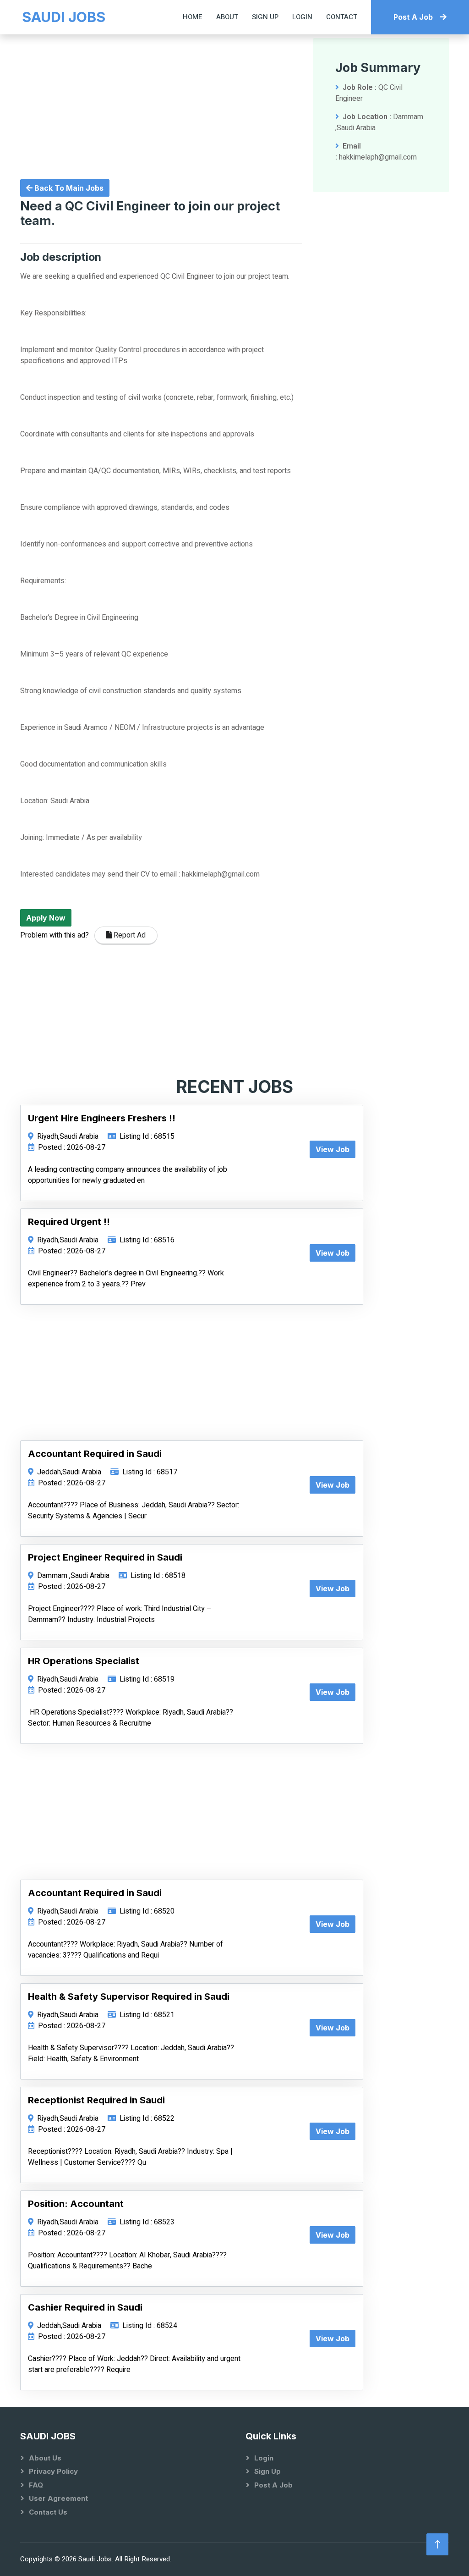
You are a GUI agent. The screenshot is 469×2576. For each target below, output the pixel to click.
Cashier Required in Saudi (85, 2307)
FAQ (36, 2485)
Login (302, 17)
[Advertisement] (161, 102)
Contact (342, 17)
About (227, 17)
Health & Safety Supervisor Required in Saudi (129, 1997)
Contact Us (48, 2512)
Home (193, 17)
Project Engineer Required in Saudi (105, 1557)
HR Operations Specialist (84, 1661)
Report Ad (129, 935)
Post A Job (413, 17)
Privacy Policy (53, 2471)
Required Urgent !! (69, 1222)
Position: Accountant (76, 2204)
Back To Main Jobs (68, 188)
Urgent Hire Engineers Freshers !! (102, 1118)
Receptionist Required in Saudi (96, 2100)
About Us (45, 2458)
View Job (333, 1149)
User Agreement (58, 2498)
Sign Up (265, 17)
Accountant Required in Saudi (95, 1454)
